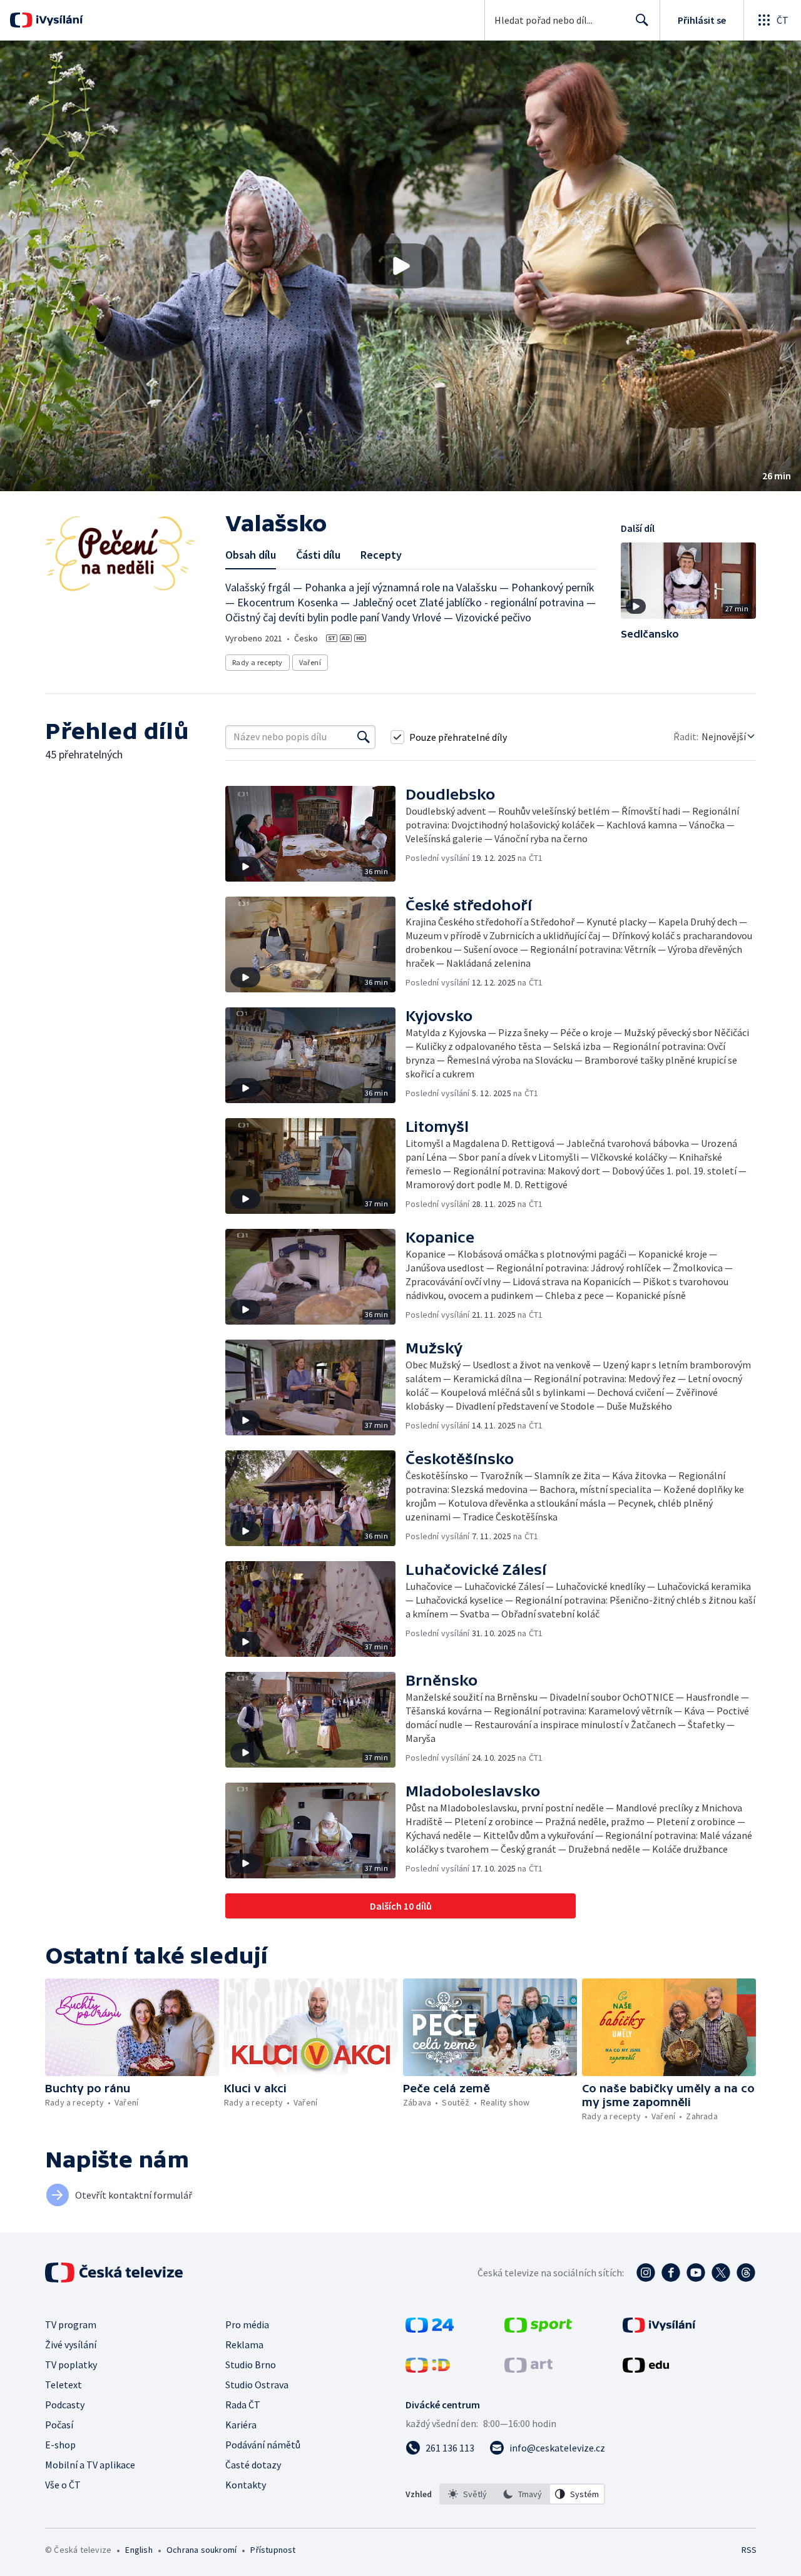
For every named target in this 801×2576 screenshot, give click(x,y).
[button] (400, 266)
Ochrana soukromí (202, 2550)
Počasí (59, 2425)
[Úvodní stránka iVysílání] (58, 20)
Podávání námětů (263, 2445)
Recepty (381, 555)
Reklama (244, 2344)
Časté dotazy (253, 2465)
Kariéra (241, 2425)
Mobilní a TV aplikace (90, 2465)
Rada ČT (243, 2405)
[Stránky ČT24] (430, 2329)
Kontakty (246, 2485)
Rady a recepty (258, 662)
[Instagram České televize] (646, 2273)
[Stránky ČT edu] (646, 2369)
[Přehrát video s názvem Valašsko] (400, 266)
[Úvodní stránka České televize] (115, 2273)
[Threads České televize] (746, 2273)
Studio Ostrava (257, 2385)
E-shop (60, 2445)
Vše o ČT (63, 2485)
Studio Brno (251, 2365)
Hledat (642, 20)
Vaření (310, 662)
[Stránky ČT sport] (538, 2329)
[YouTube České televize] (696, 2273)
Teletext (64, 2385)
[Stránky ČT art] (528, 2369)
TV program (71, 2324)
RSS (749, 2550)
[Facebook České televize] (671, 2273)
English (139, 2550)
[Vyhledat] (364, 737)
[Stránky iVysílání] (659, 2329)
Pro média (247, 2324)
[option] (467, 2494)
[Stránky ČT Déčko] (428, 2369)
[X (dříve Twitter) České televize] (721, 2273)
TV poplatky (71, 2365)
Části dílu (318, 555)
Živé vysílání (71, 2344)
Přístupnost (273, 2550)
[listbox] (522, 2494)
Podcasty (65, 2405)
